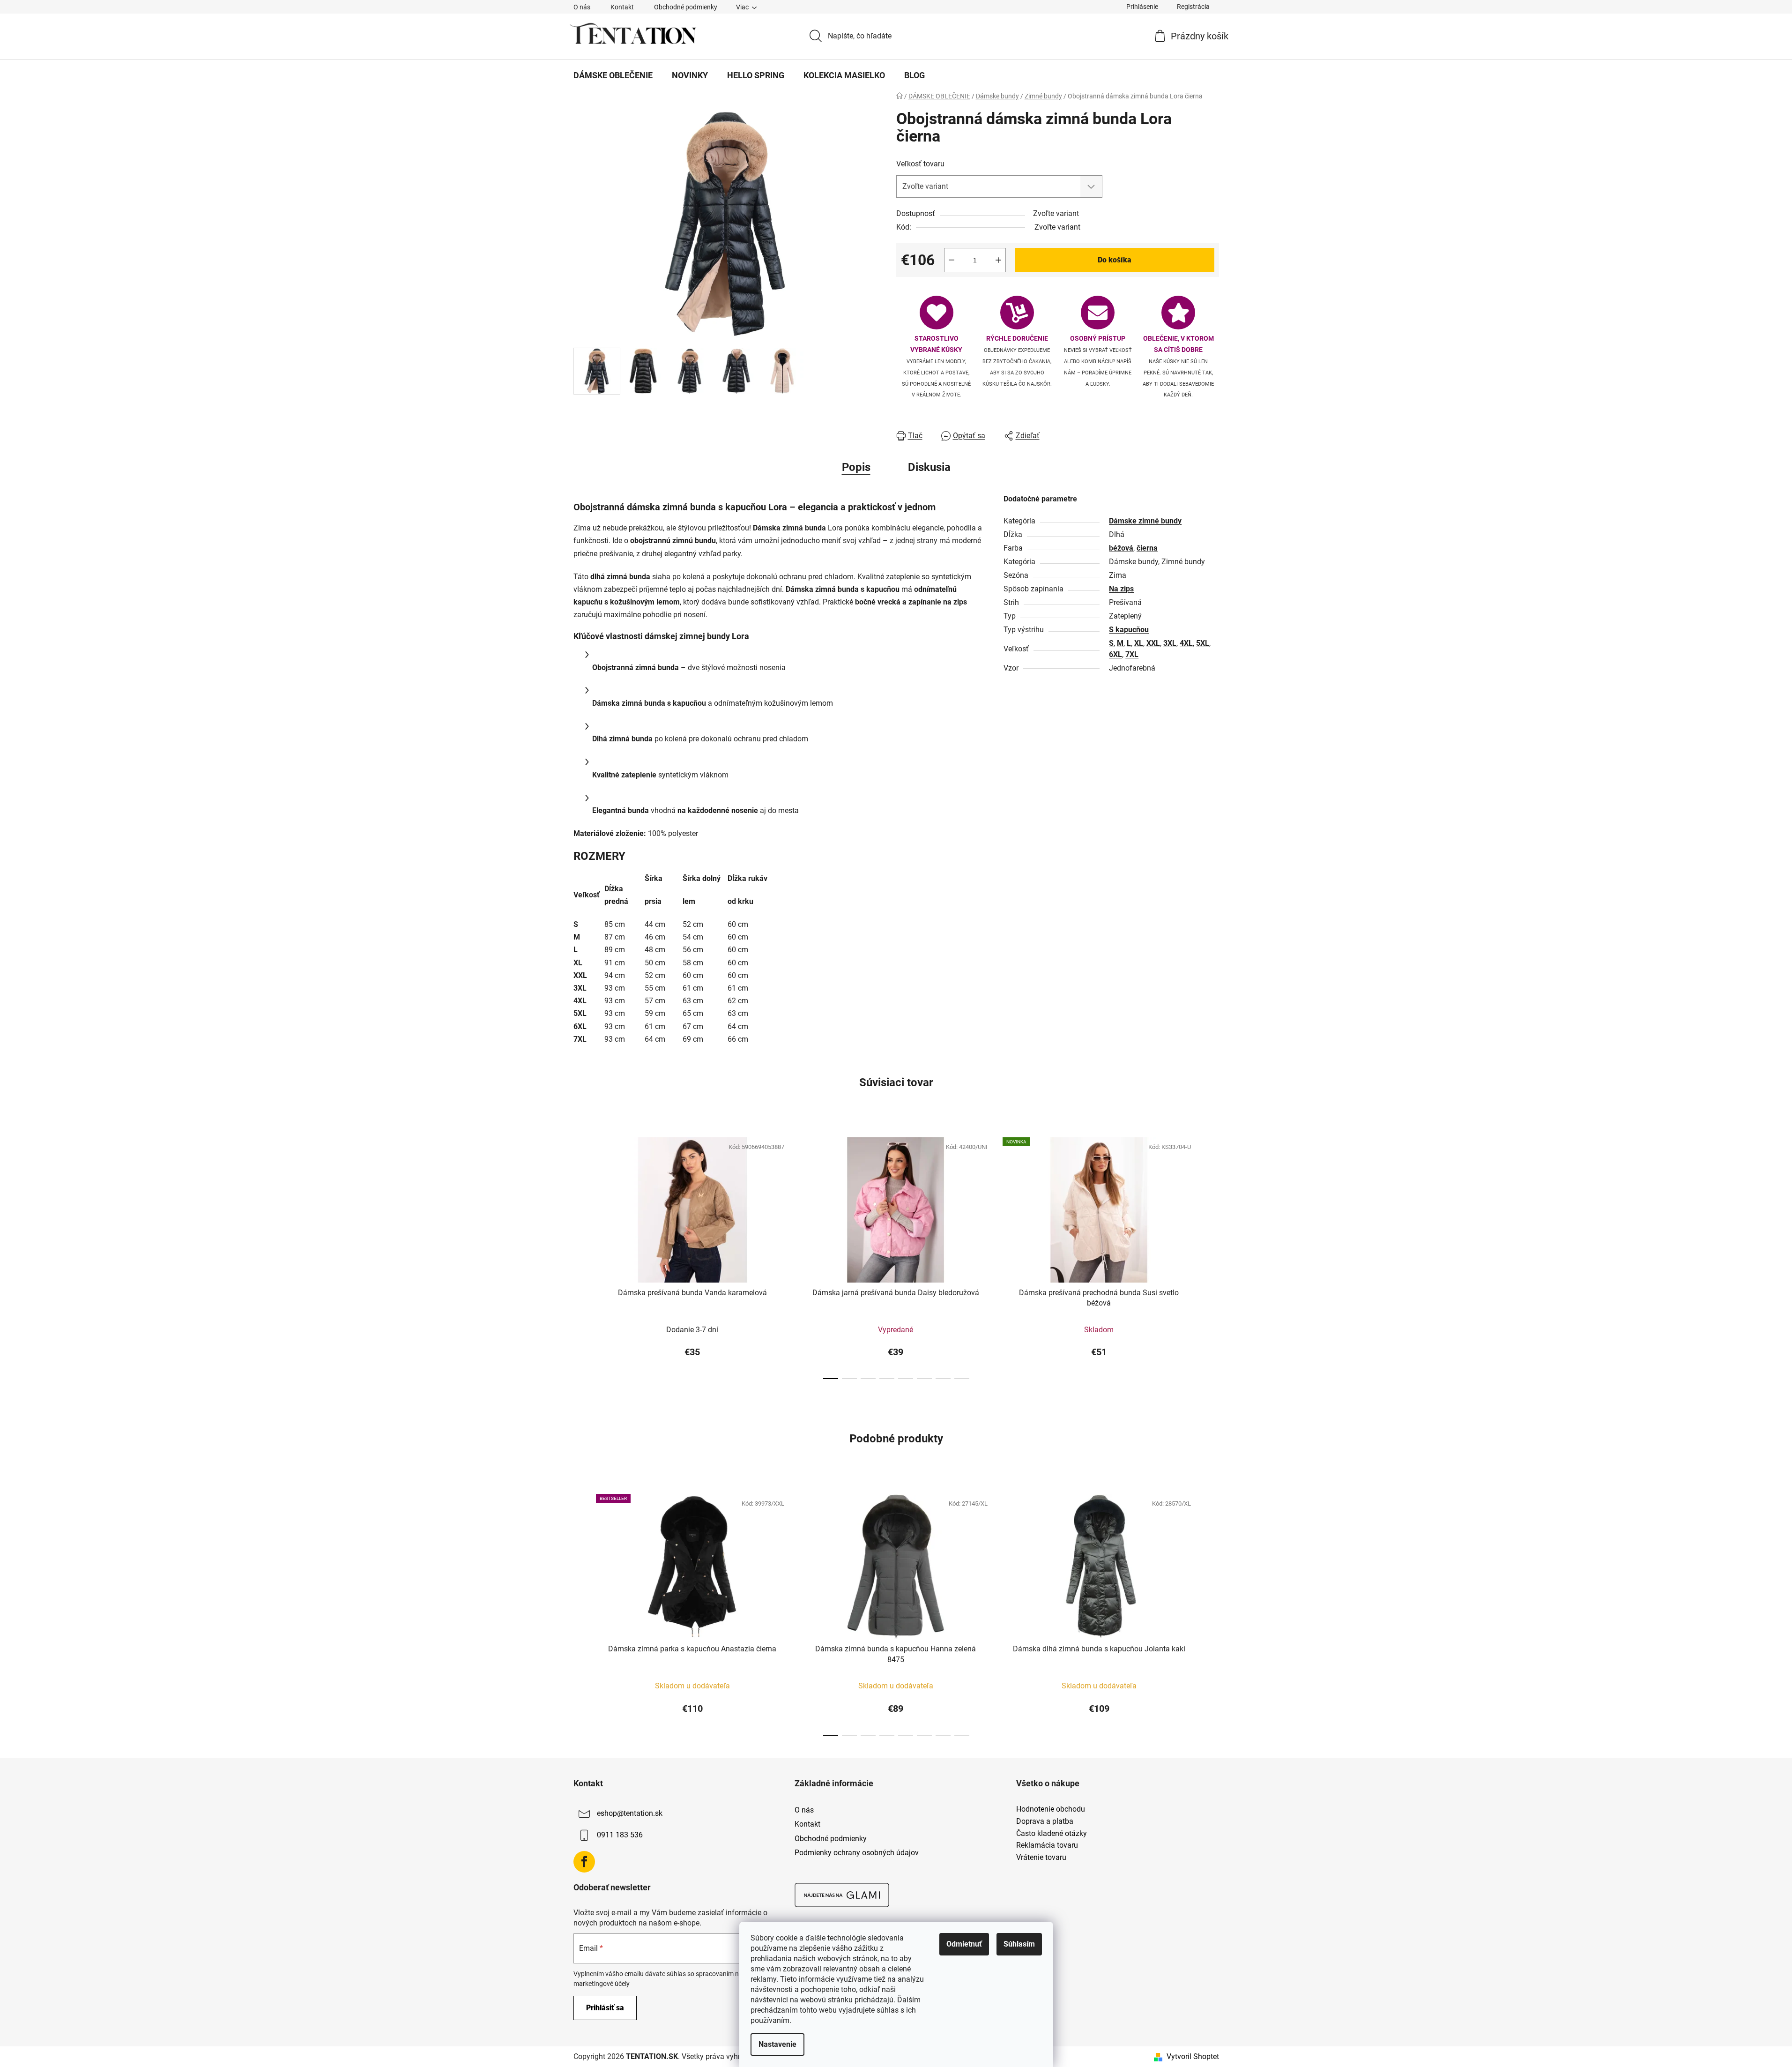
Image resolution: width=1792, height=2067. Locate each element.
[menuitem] (613, 75)
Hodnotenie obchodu (1051, 1809)
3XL (1170, 643)
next (1212, 1255)
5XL (1203, 643)
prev (581, 1255)
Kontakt (622, 7)
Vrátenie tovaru (1041, 1858)
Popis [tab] (856, 467)
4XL (1186, 643)
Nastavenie (777, 2044)
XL (1139, 643)
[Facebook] (584, 1862)
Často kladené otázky (1052, 1834)
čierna (1147, 548)
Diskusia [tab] (929, 467)
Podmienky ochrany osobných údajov (857, 1853)
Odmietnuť (964, 1944)
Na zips (1121, 589)
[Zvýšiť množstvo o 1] (998, 260)
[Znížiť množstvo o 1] (952, 260)
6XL (1115, 654)
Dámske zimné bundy (1145, 521)
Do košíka (1115, 260)
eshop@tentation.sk (630, 1814)
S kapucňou (1129, 630)
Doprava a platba (1045, 1821)
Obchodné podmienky (686, 7)
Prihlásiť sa (605, 2008)
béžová (1121, 548)
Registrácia (1193, 7)
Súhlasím (1019, 1944)
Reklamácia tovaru (1047, 1845)
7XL (1132, 654)
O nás (582, 7)
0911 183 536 (620, 1835)
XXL (1153, 643)
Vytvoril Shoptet (1193, 2056)
